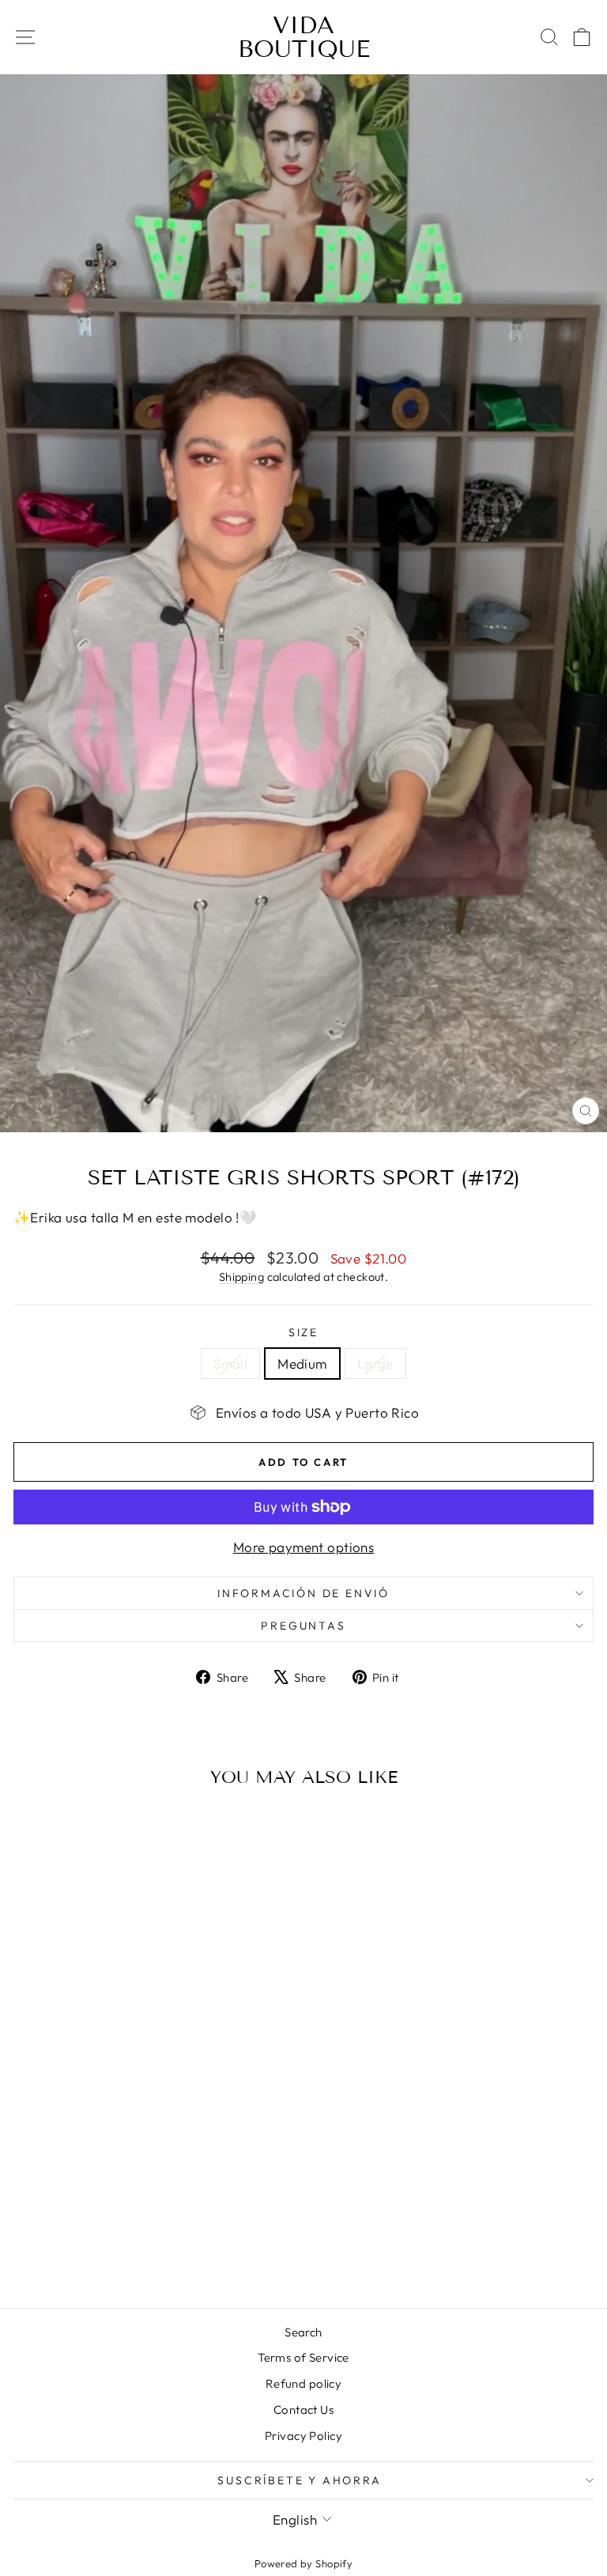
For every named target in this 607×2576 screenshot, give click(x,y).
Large (375, 1364)
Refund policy (304, 2383)
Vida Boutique (304, 37)
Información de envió (303, 1593)
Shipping (241, 1277)
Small (230, 1364)
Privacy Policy (303, 2436)
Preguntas (303, 1626)
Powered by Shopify (304, 2563)
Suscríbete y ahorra (299, 2480)
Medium (302, 1364)
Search (303, 2332)
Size (303, 1332)
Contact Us (303, 2410)
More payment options (304, 1547)
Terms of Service (303, 2357)
